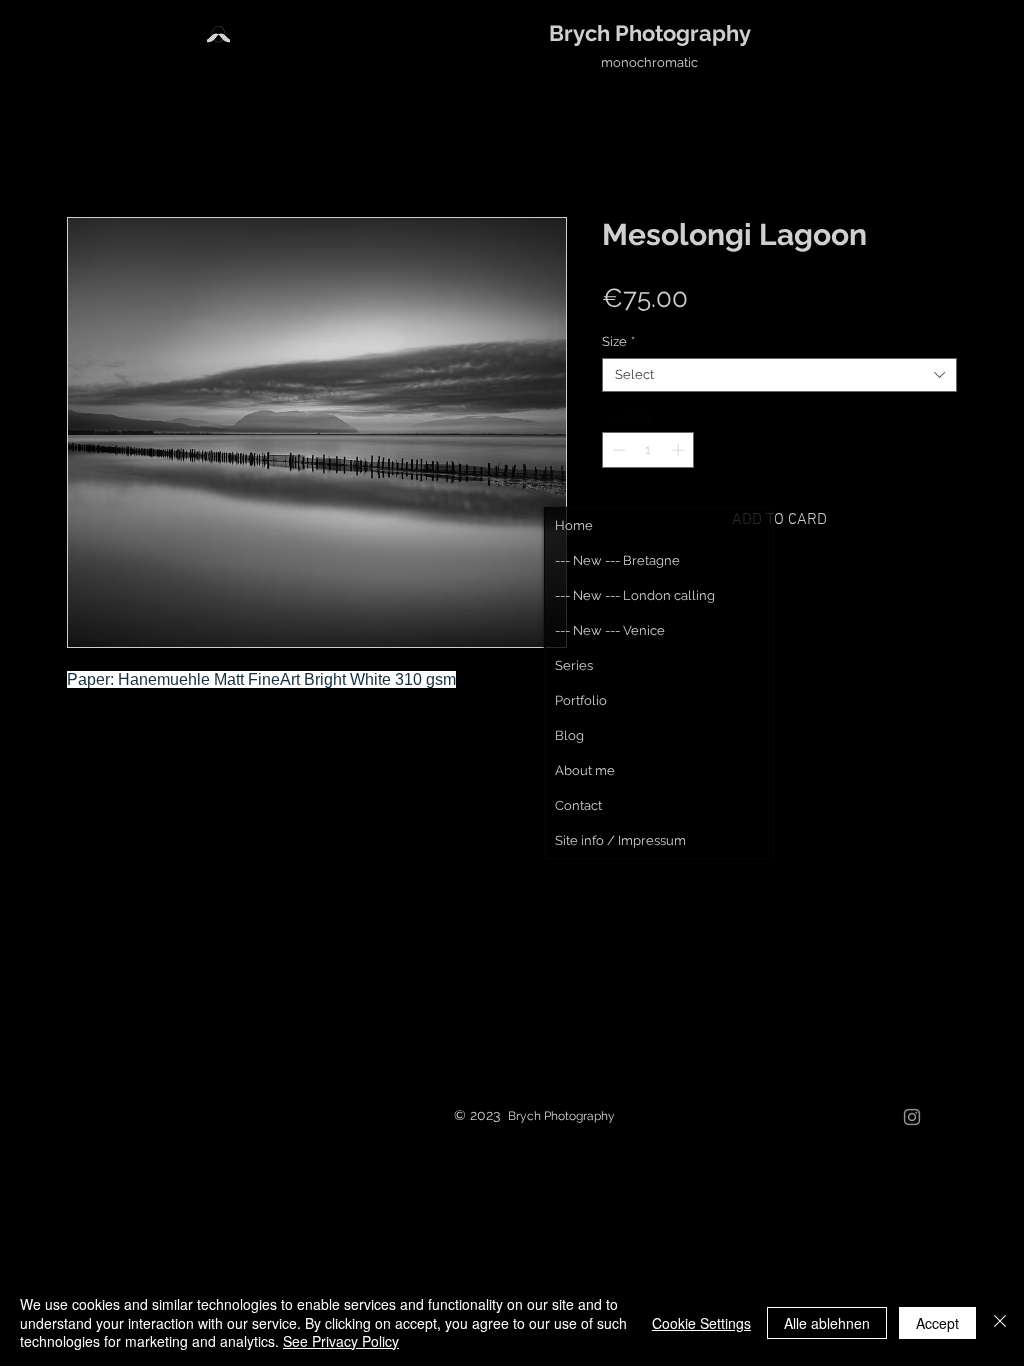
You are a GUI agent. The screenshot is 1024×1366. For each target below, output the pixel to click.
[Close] (1000, 1322)
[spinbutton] (648, 450)
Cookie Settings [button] (701, 1323)
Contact (578, 805)
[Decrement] (617, 450)
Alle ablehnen (827, 1323)
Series (574, 665)
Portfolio (581, 700)
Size (618, 341)
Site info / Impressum (620, 840)
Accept (937, 1323)
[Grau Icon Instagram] (912, 1117)
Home (574, 525)
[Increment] (680, 450)
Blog (569, 735)
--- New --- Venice (610, 630)
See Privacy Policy (341, 1341)
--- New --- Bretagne (617, 560)
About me (585, 770)
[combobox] (779, 375)
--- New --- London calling (635, 595)
